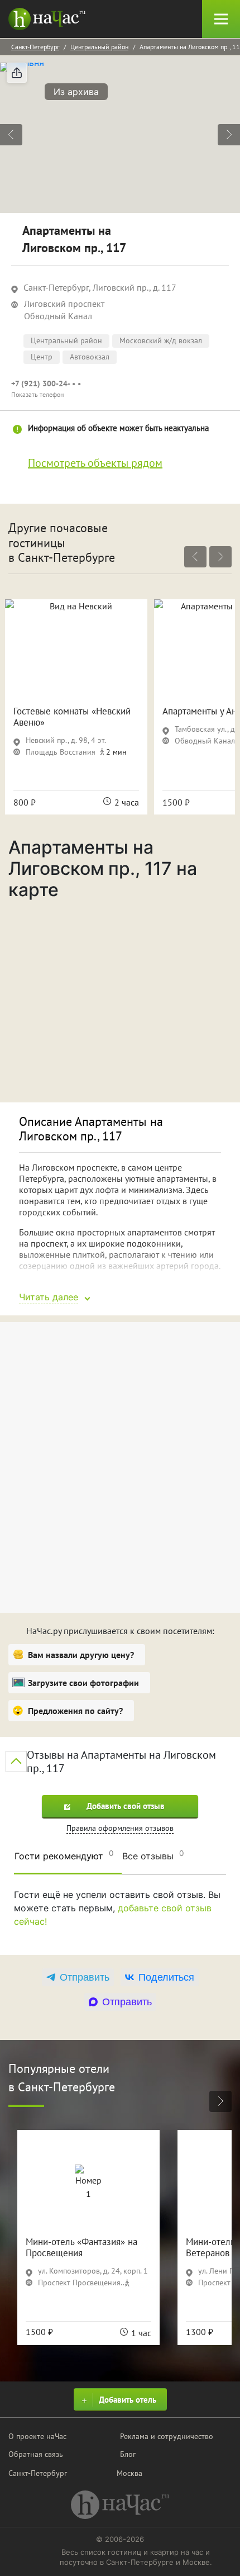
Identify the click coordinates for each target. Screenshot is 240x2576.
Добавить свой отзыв (126, 1806)
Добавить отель (128, 2400)
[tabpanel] (120, 1917)
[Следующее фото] (229, 135)
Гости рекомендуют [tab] (64, 1855)
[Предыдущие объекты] (195, 557)
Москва (129, 2473)
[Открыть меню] (221, 19)
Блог (128, 2454)
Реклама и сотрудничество (167, 2436)
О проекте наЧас (37, 2436)
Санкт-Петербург (35, 47)
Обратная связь (36, 2454)
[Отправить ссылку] (17, 73)
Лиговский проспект (64, 304)
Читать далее (49, 1297)
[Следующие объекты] (220, 557)
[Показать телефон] (120, 389)
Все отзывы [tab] (153, 1855)
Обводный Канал (58, 316)
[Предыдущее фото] (11, 135)
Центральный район (99, 47)
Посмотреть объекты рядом (95, 463)
